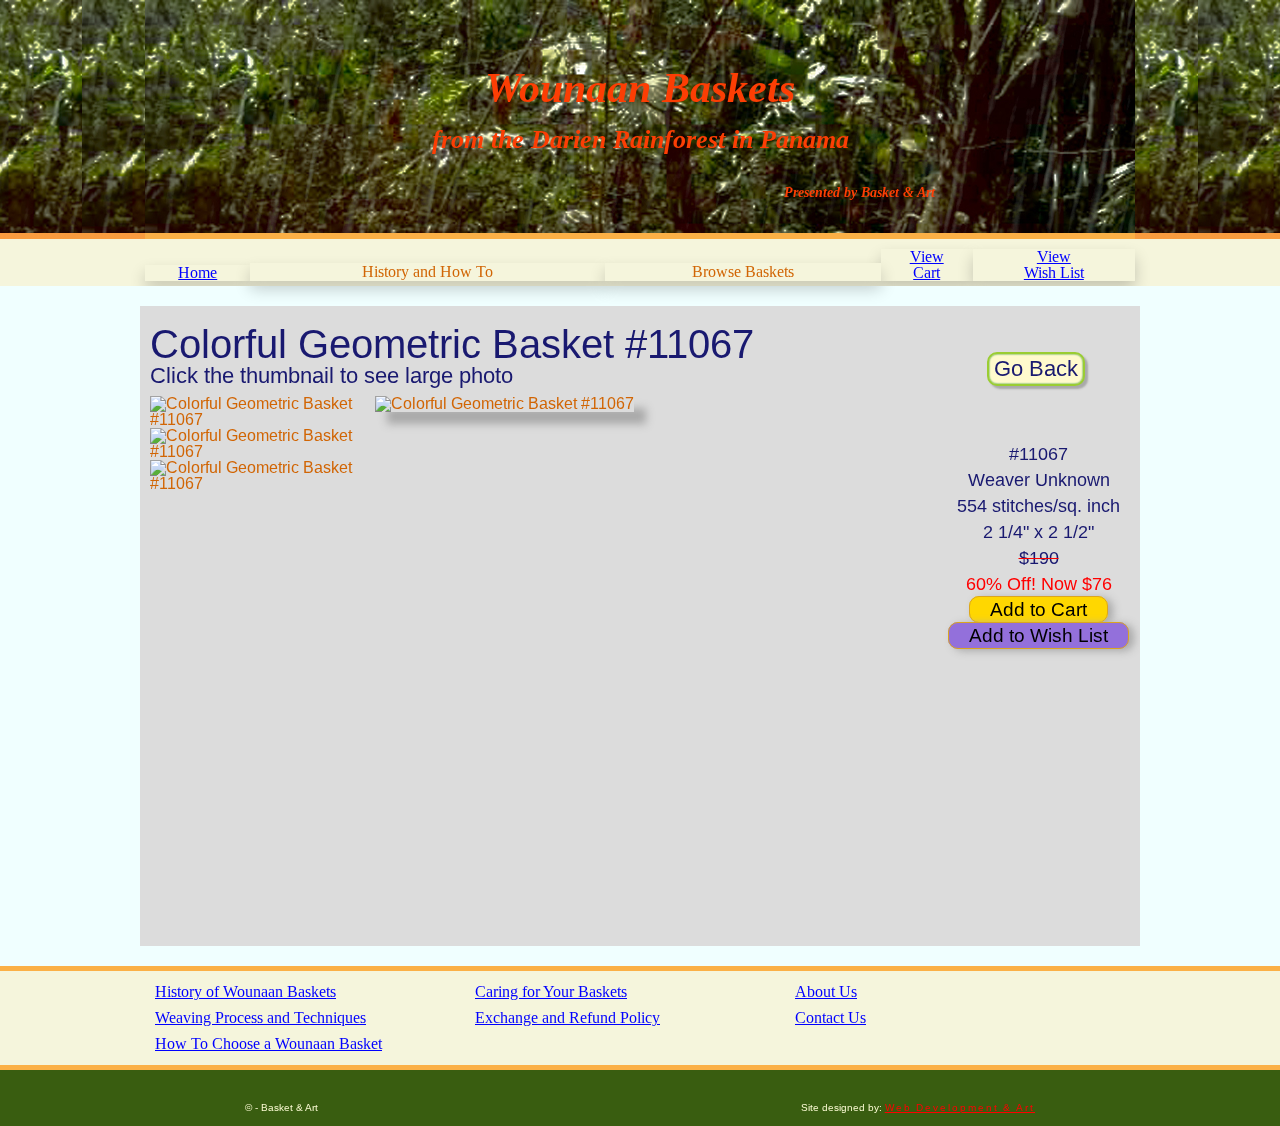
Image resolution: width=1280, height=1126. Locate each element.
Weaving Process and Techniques (260, 1017)
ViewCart (927, 264)
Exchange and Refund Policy (567, 1017)
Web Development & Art (960, 1107)
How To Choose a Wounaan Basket (268, 1043)
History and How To (427, 271)
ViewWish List (1054, 264)
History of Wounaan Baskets (245, 991)
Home (197, 272)
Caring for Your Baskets (551, 991)
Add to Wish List (1038, 635)
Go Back (1036, 368)
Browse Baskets (743, 271)
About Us (826, 991)
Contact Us (830, 1017)
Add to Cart (1038, 609)
